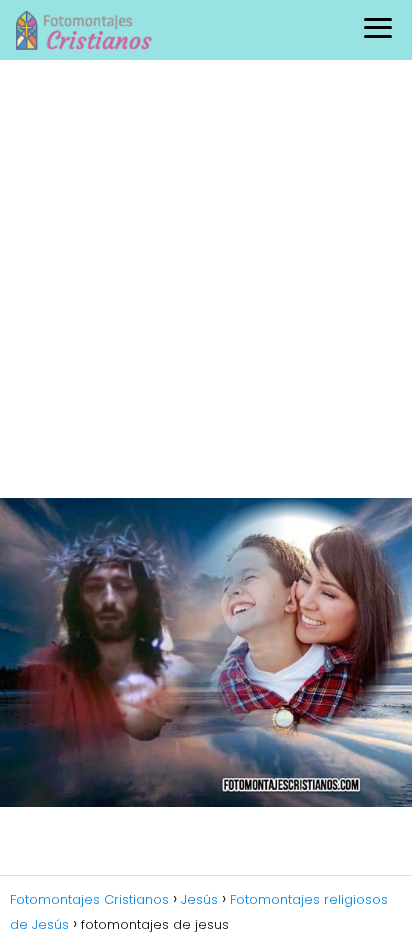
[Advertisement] (206, 276)
